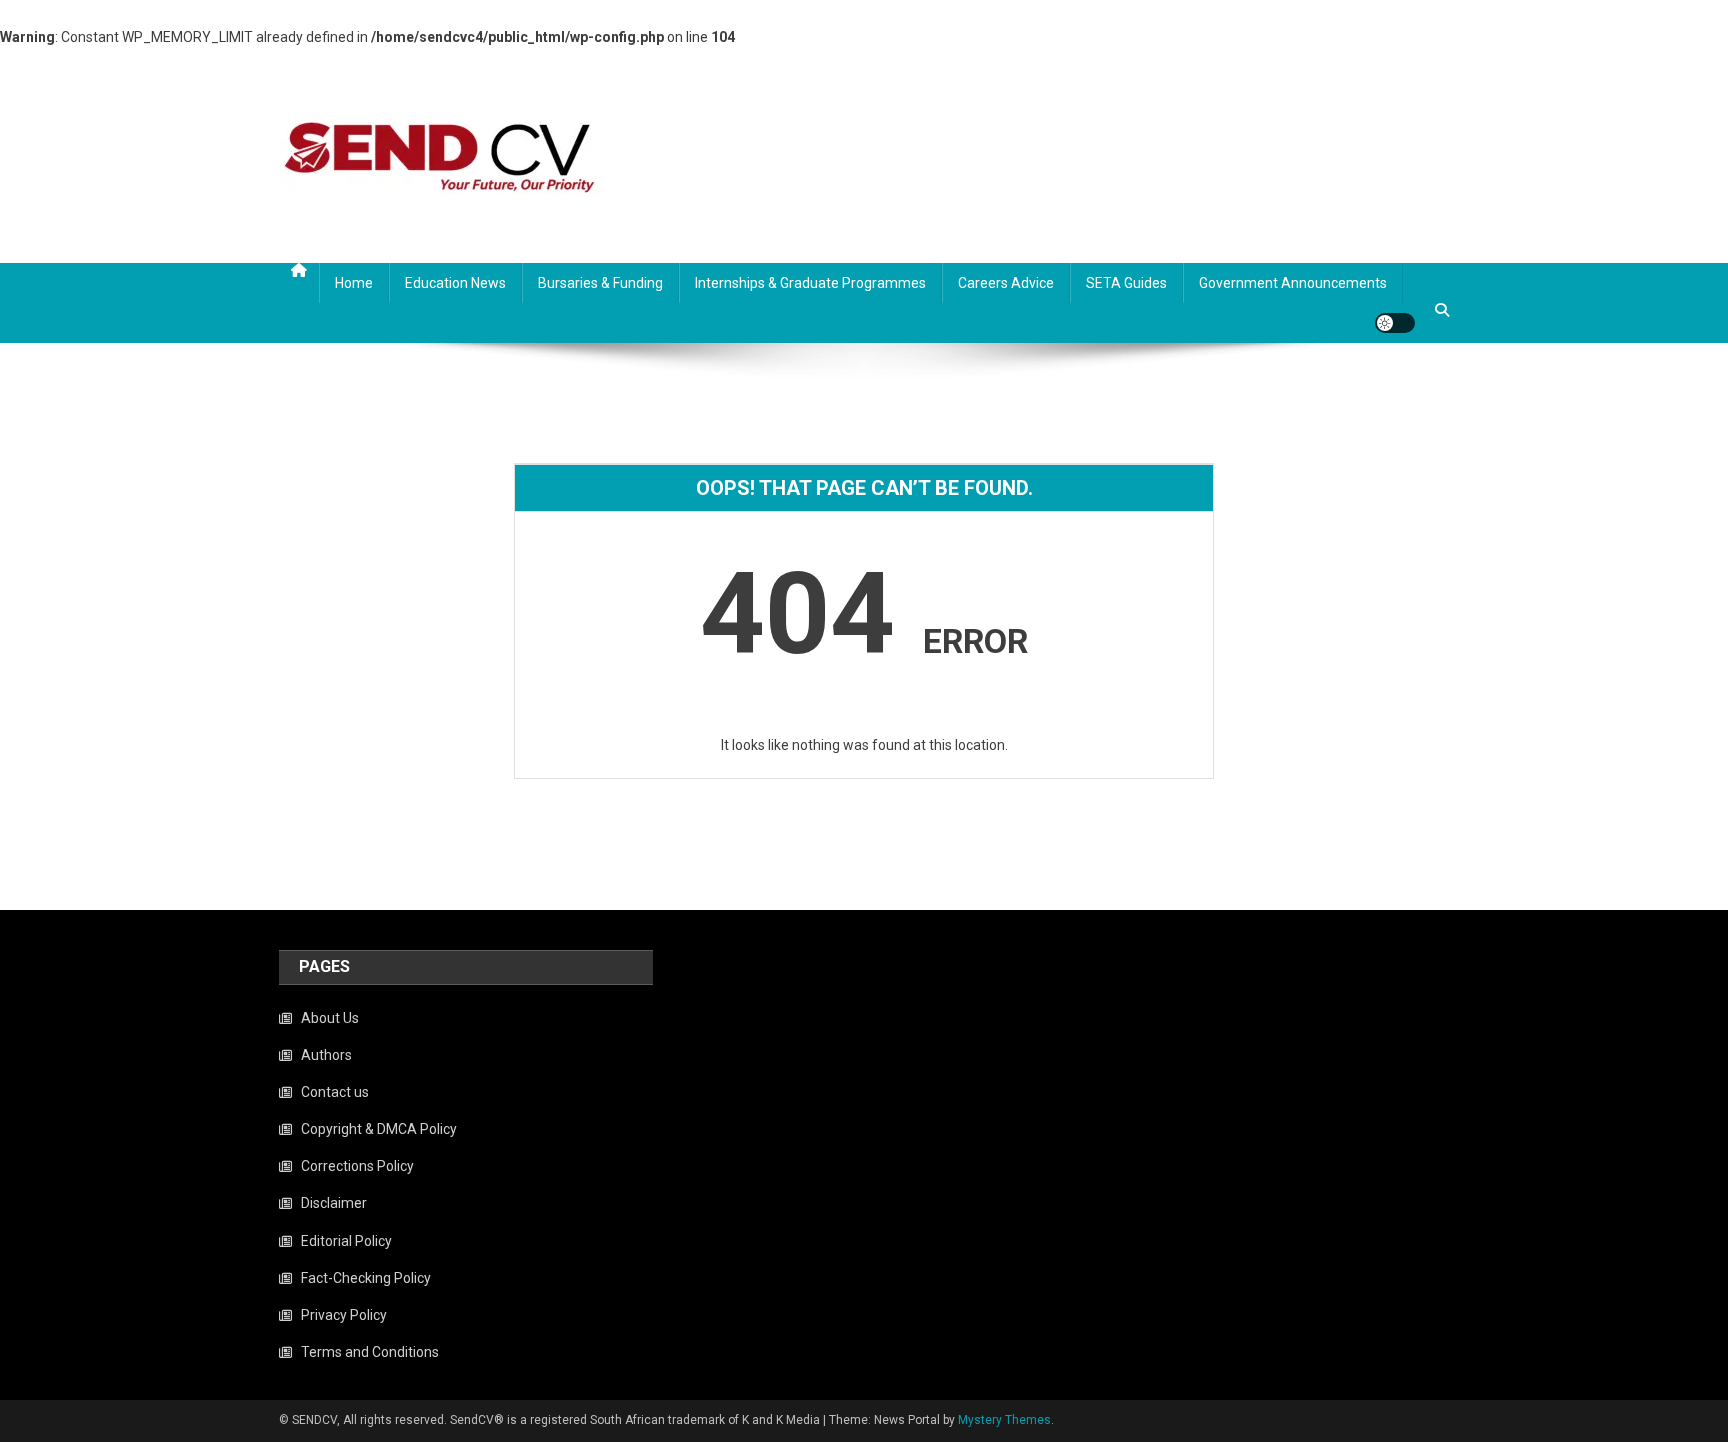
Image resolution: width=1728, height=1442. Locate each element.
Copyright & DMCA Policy (379, 1129)
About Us (330, 1018)
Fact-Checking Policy (366, 1278)
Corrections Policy (357, 1166)
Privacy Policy (344, 1315)
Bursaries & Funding (600, 283)
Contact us (335, 1092)
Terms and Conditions (370, 1352)
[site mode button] (1395, 323)
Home (354, 283)
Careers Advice (1006, 283)
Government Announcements (1293, 283)
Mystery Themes (1004, 1420)
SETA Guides (1126, 283)
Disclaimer (334, 1203)
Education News (455, 283)
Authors (326, 1055)
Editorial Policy (346, 1241)
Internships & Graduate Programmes (810, 283)
